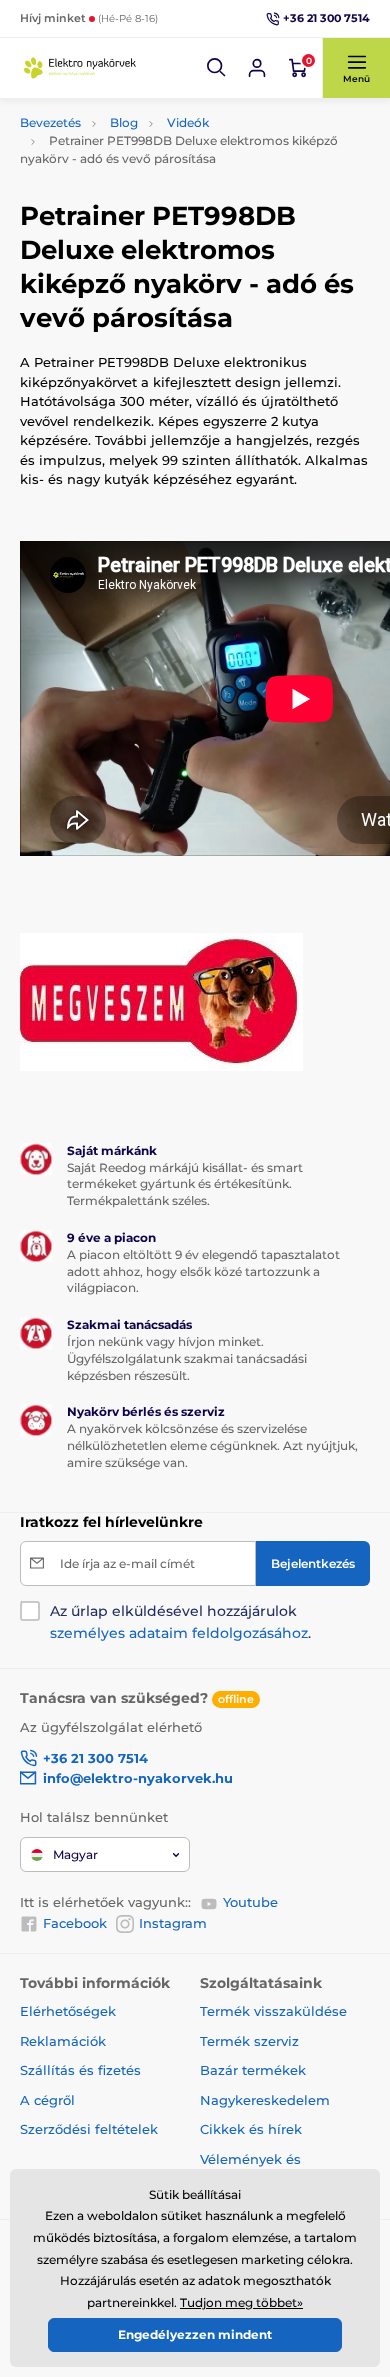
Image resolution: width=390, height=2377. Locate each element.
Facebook (75, 1923)
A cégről (47, 2100)
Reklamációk (63, 2041)
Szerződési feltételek (89, 2129)
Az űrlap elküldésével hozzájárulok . (180, 1622)
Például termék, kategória (153, 132)
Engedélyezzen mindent (195, 2334)
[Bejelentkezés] (257, 68)
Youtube (250, 1902)
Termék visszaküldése (273, 2011)
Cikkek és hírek (251, 2129)
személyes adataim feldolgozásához (179, 1633)
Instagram (173, 1923)
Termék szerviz (249, 2041)
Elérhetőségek (68, 2011)
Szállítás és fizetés (80, 2070)
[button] (217, 68)
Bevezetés (50, 122)
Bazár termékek (253, 2070)
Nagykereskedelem (265, 2100)
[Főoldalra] (80, 68)
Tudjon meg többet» (241, 2302)
